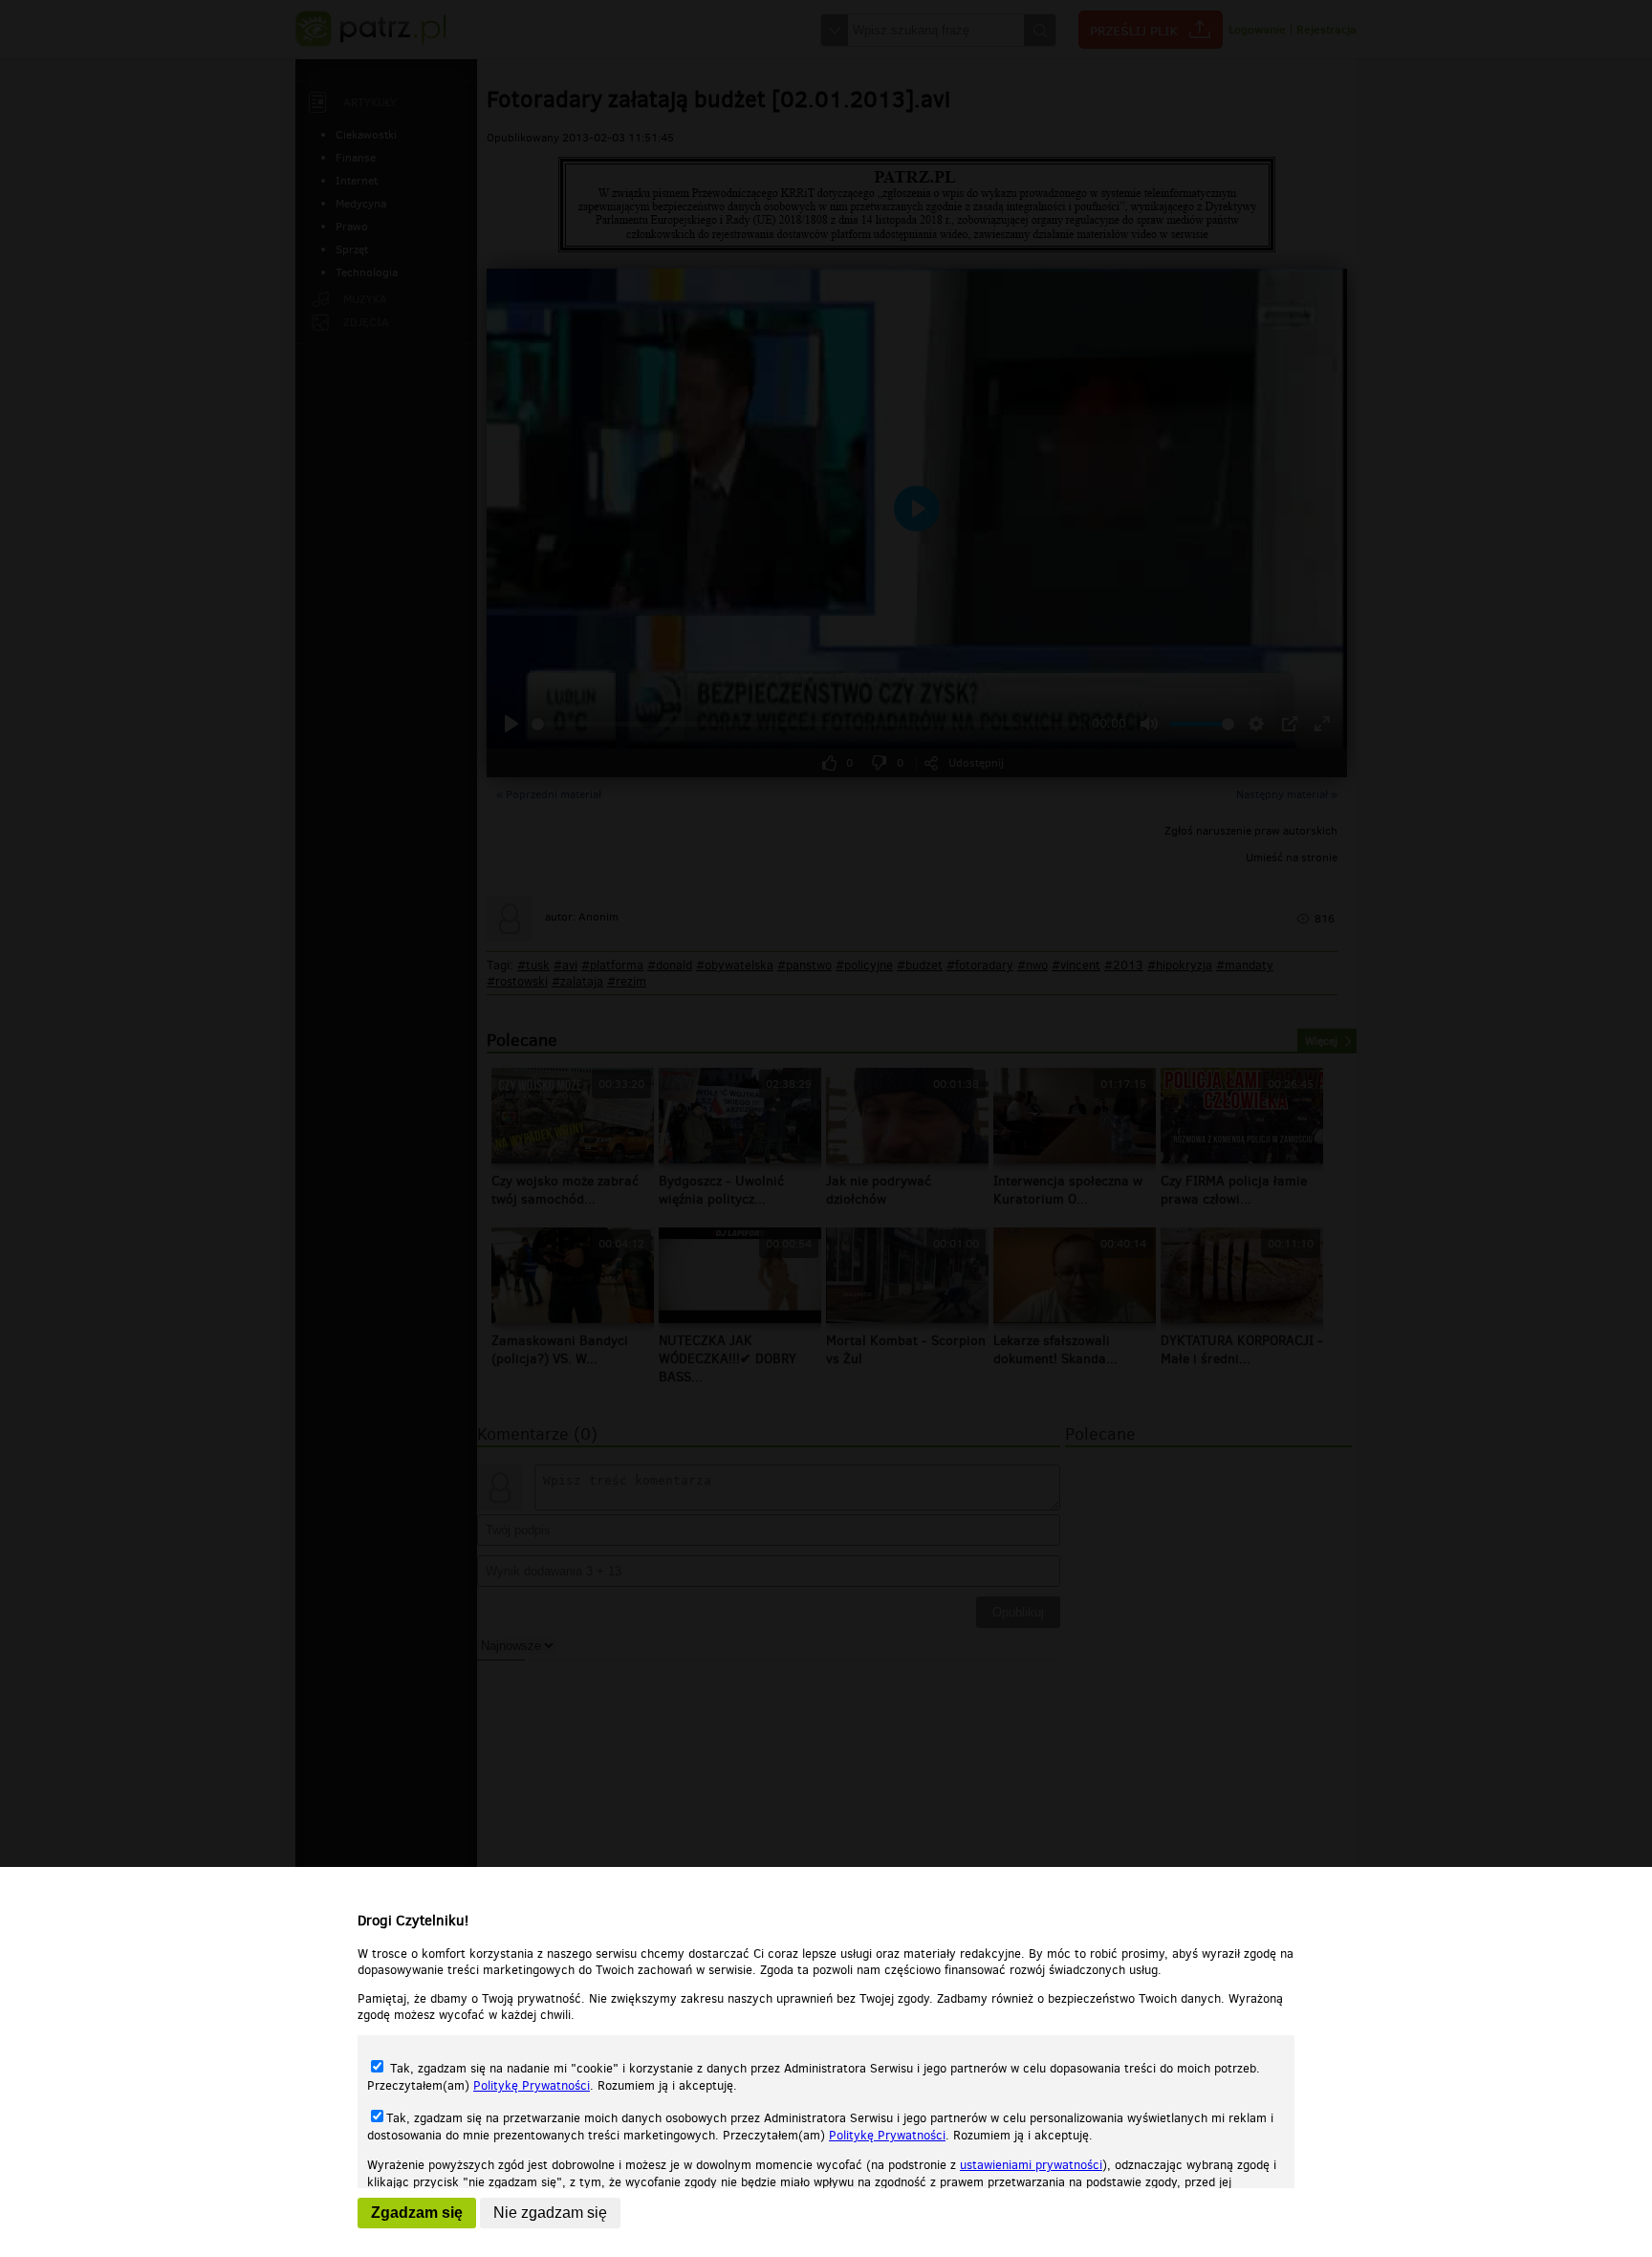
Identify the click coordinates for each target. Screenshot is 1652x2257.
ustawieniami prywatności (1031, 2165)
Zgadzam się (417, 2213)
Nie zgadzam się (550, 2213)
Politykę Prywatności (532, 2085)
